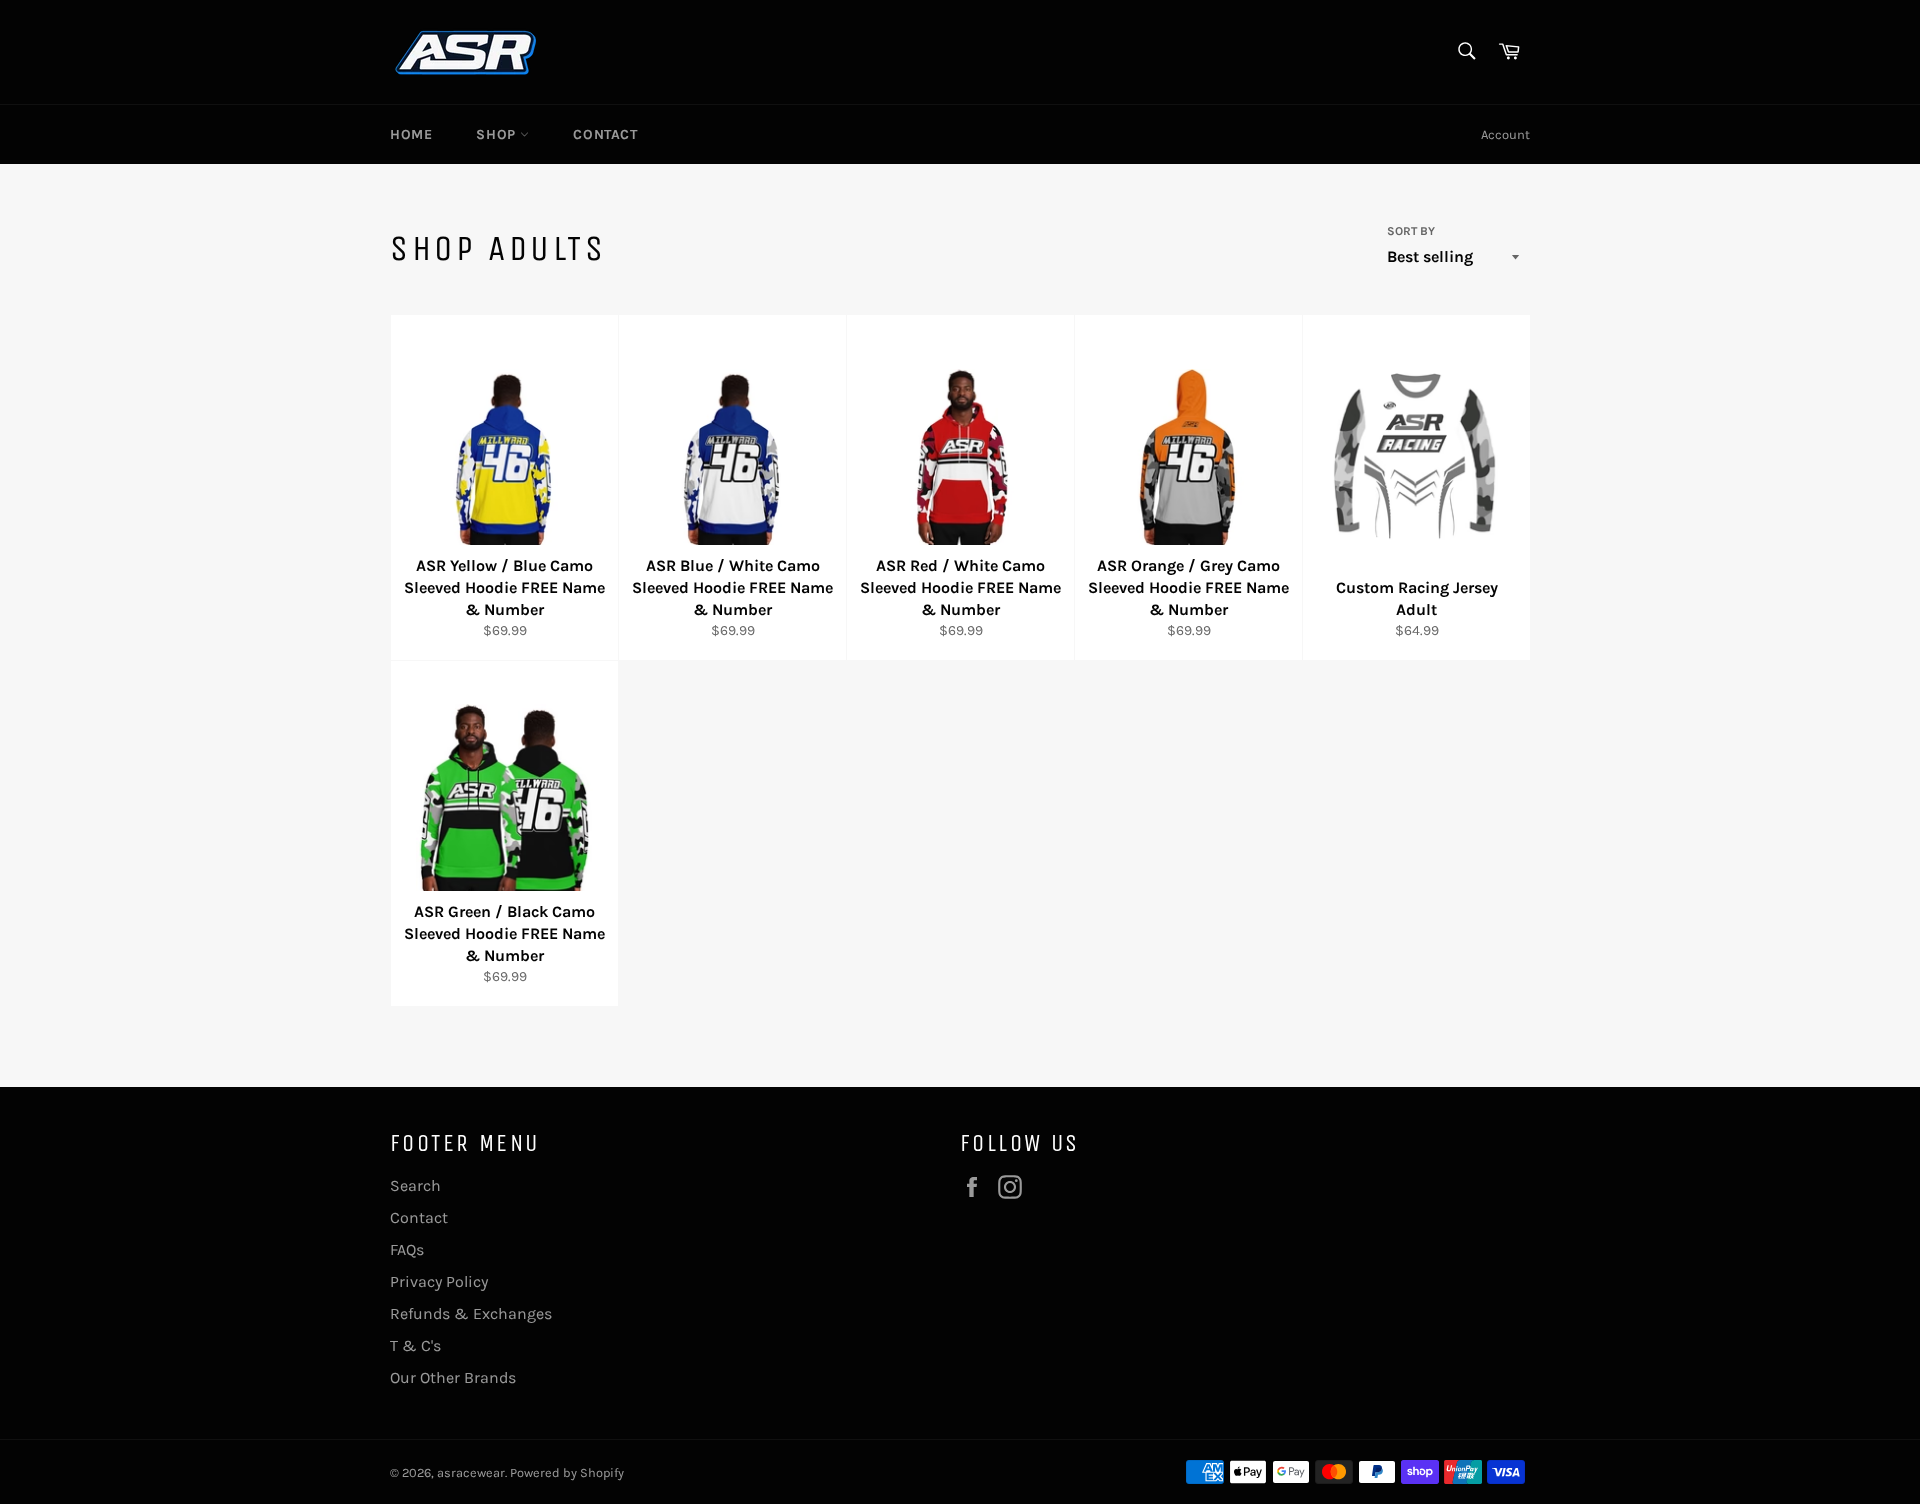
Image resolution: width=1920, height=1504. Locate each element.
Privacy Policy (439, 1281)
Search (415, 1185)
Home (411, 134)
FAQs (407, 1249)
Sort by (1411, 231)
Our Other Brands (453, 1377)
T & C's (415, 1345)
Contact (605, 134)
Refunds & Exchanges (471, 1313)
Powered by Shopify (567, 1472)
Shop (498, 134)
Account (1505, 134)
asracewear (471, 1472)
